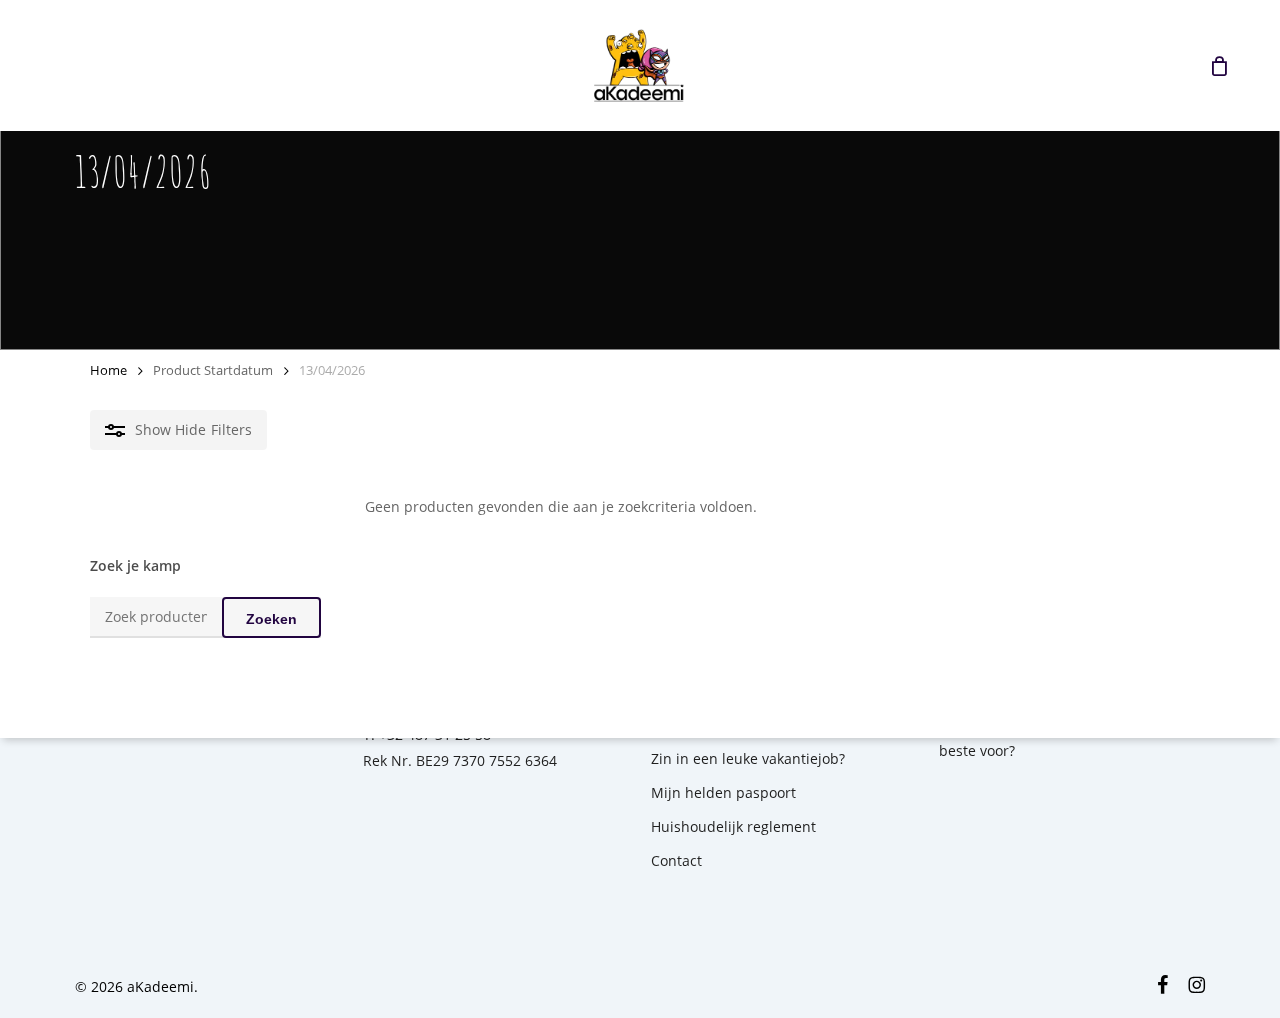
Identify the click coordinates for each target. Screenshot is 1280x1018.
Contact (676, 860)
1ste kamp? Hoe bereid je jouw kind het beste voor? (1071, 737)
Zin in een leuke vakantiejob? (748, 758)
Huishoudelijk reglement (733, 826)
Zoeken (271, 619)
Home (108, 370)
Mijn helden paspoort (723, 792)
